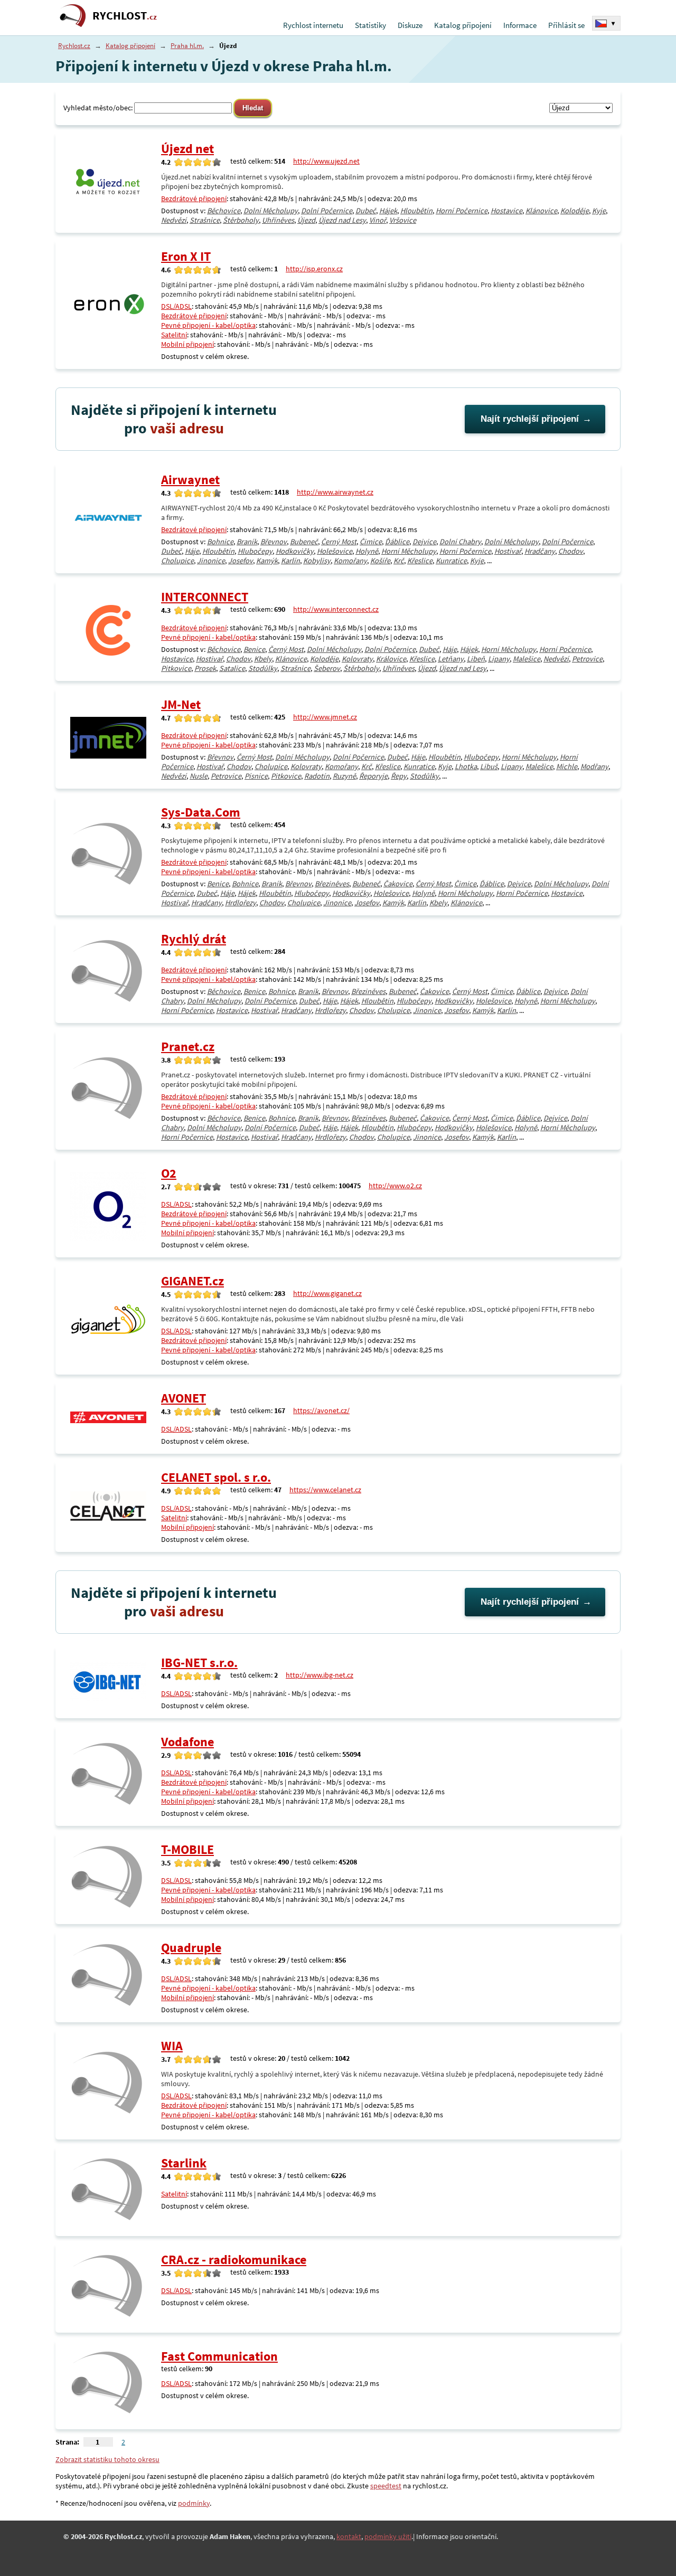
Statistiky (370, 25)
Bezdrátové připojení (194, 198)
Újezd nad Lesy (342, 220)
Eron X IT (186, 256)
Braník (247, 542)
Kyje (599, 211)
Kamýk (267, 561)
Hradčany (540, 551)
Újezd (306, 220)
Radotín (317, 776)
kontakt (349, 2536)
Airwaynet (190, 480)
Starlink (184, 2163)
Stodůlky (263, 668)
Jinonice (211, 561)
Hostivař (508, 551)
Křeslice (420, 561)
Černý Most (339, 542)
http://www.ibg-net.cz (320, 1675)
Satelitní (174, 335)
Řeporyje (373, 776)
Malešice (527, 659)
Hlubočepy (255, 551)
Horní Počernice (462, 211)
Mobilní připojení (187, 344)
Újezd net (187, 149)
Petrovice (587, 659)
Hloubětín (416, 211)
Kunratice (451, 561)
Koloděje (575, 211)
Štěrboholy (241, 220)
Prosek (205, 668)
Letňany (451, 659)
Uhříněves (278, 220)
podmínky (194, 2503)
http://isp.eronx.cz (314, 269)
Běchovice (224, 211)
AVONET (184, 1398)
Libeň (476, 659)
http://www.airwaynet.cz (335, 492)
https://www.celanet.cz (325, 1490)
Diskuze (410, 25)
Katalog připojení (463, 25)
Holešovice (335, 551)
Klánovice (541, 211)
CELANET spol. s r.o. (216, 1477)
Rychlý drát (194, 939)
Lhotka (466, 766)
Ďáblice (397, 542)
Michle (567, 766)
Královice (391, 659)
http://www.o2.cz (395, 1186)
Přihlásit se (566, 25)
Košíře (380, 561)
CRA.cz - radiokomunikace (234, 2260)
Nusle (199, 776)
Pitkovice (176, 668)
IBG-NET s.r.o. (199, 1663)
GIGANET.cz (193, 1281)
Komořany (350, 561)
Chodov (571, 551)
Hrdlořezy (241, 903)
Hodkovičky (295, 551)
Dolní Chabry (460, 542)
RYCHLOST (125, 16)
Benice (254, 649)
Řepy (399, 776)
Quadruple (191, 1948)
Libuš (489, 766)
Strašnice (205, 220)
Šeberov (327, 668)
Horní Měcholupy (409, 551)
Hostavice (506, 211)
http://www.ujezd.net (326, 161)
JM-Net (181, 704)
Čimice (371, 542)
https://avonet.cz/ (321, 1410)
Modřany (594, 766)
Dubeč (366, 211)
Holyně (367, 551)
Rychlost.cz (74, 46)
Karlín (290, 561)
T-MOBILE (187, 1849)
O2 (169, 1173)
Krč (399, 561)
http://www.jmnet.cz (325, 717)
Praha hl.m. (187, 46)
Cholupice (177, 561)
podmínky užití (388, 2536)
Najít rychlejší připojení (530, 419)
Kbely (263, 659)
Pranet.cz (188, 1046)
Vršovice (403, 220)
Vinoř (378, 220)
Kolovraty (357, 659)
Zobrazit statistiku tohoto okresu (107, 2459)
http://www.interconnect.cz (336, 609)
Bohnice (220, 542)
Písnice (256, 776)
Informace (520, 25)
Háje (192, 551)
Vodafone (187, 1742)
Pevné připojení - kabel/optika (208, 325)
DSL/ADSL (176, 306)
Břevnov (274, 542)
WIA (172, 2046)
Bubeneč (304, 542)
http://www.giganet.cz (327, 1293)
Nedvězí (174, 220)
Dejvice (424, 542)
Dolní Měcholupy (271, 211)
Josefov (241, 561)
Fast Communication (219, 2356)
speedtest (386, 2486)
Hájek (388, 211)
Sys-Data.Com (201, 812)
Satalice (232, 668)
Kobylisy (317, 561)
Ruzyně (344, 776)
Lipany (499, 659)
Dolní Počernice (327, 211)
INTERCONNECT (205, 597)
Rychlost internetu (313, 25)
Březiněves (332, 884)
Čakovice (398, 884)
